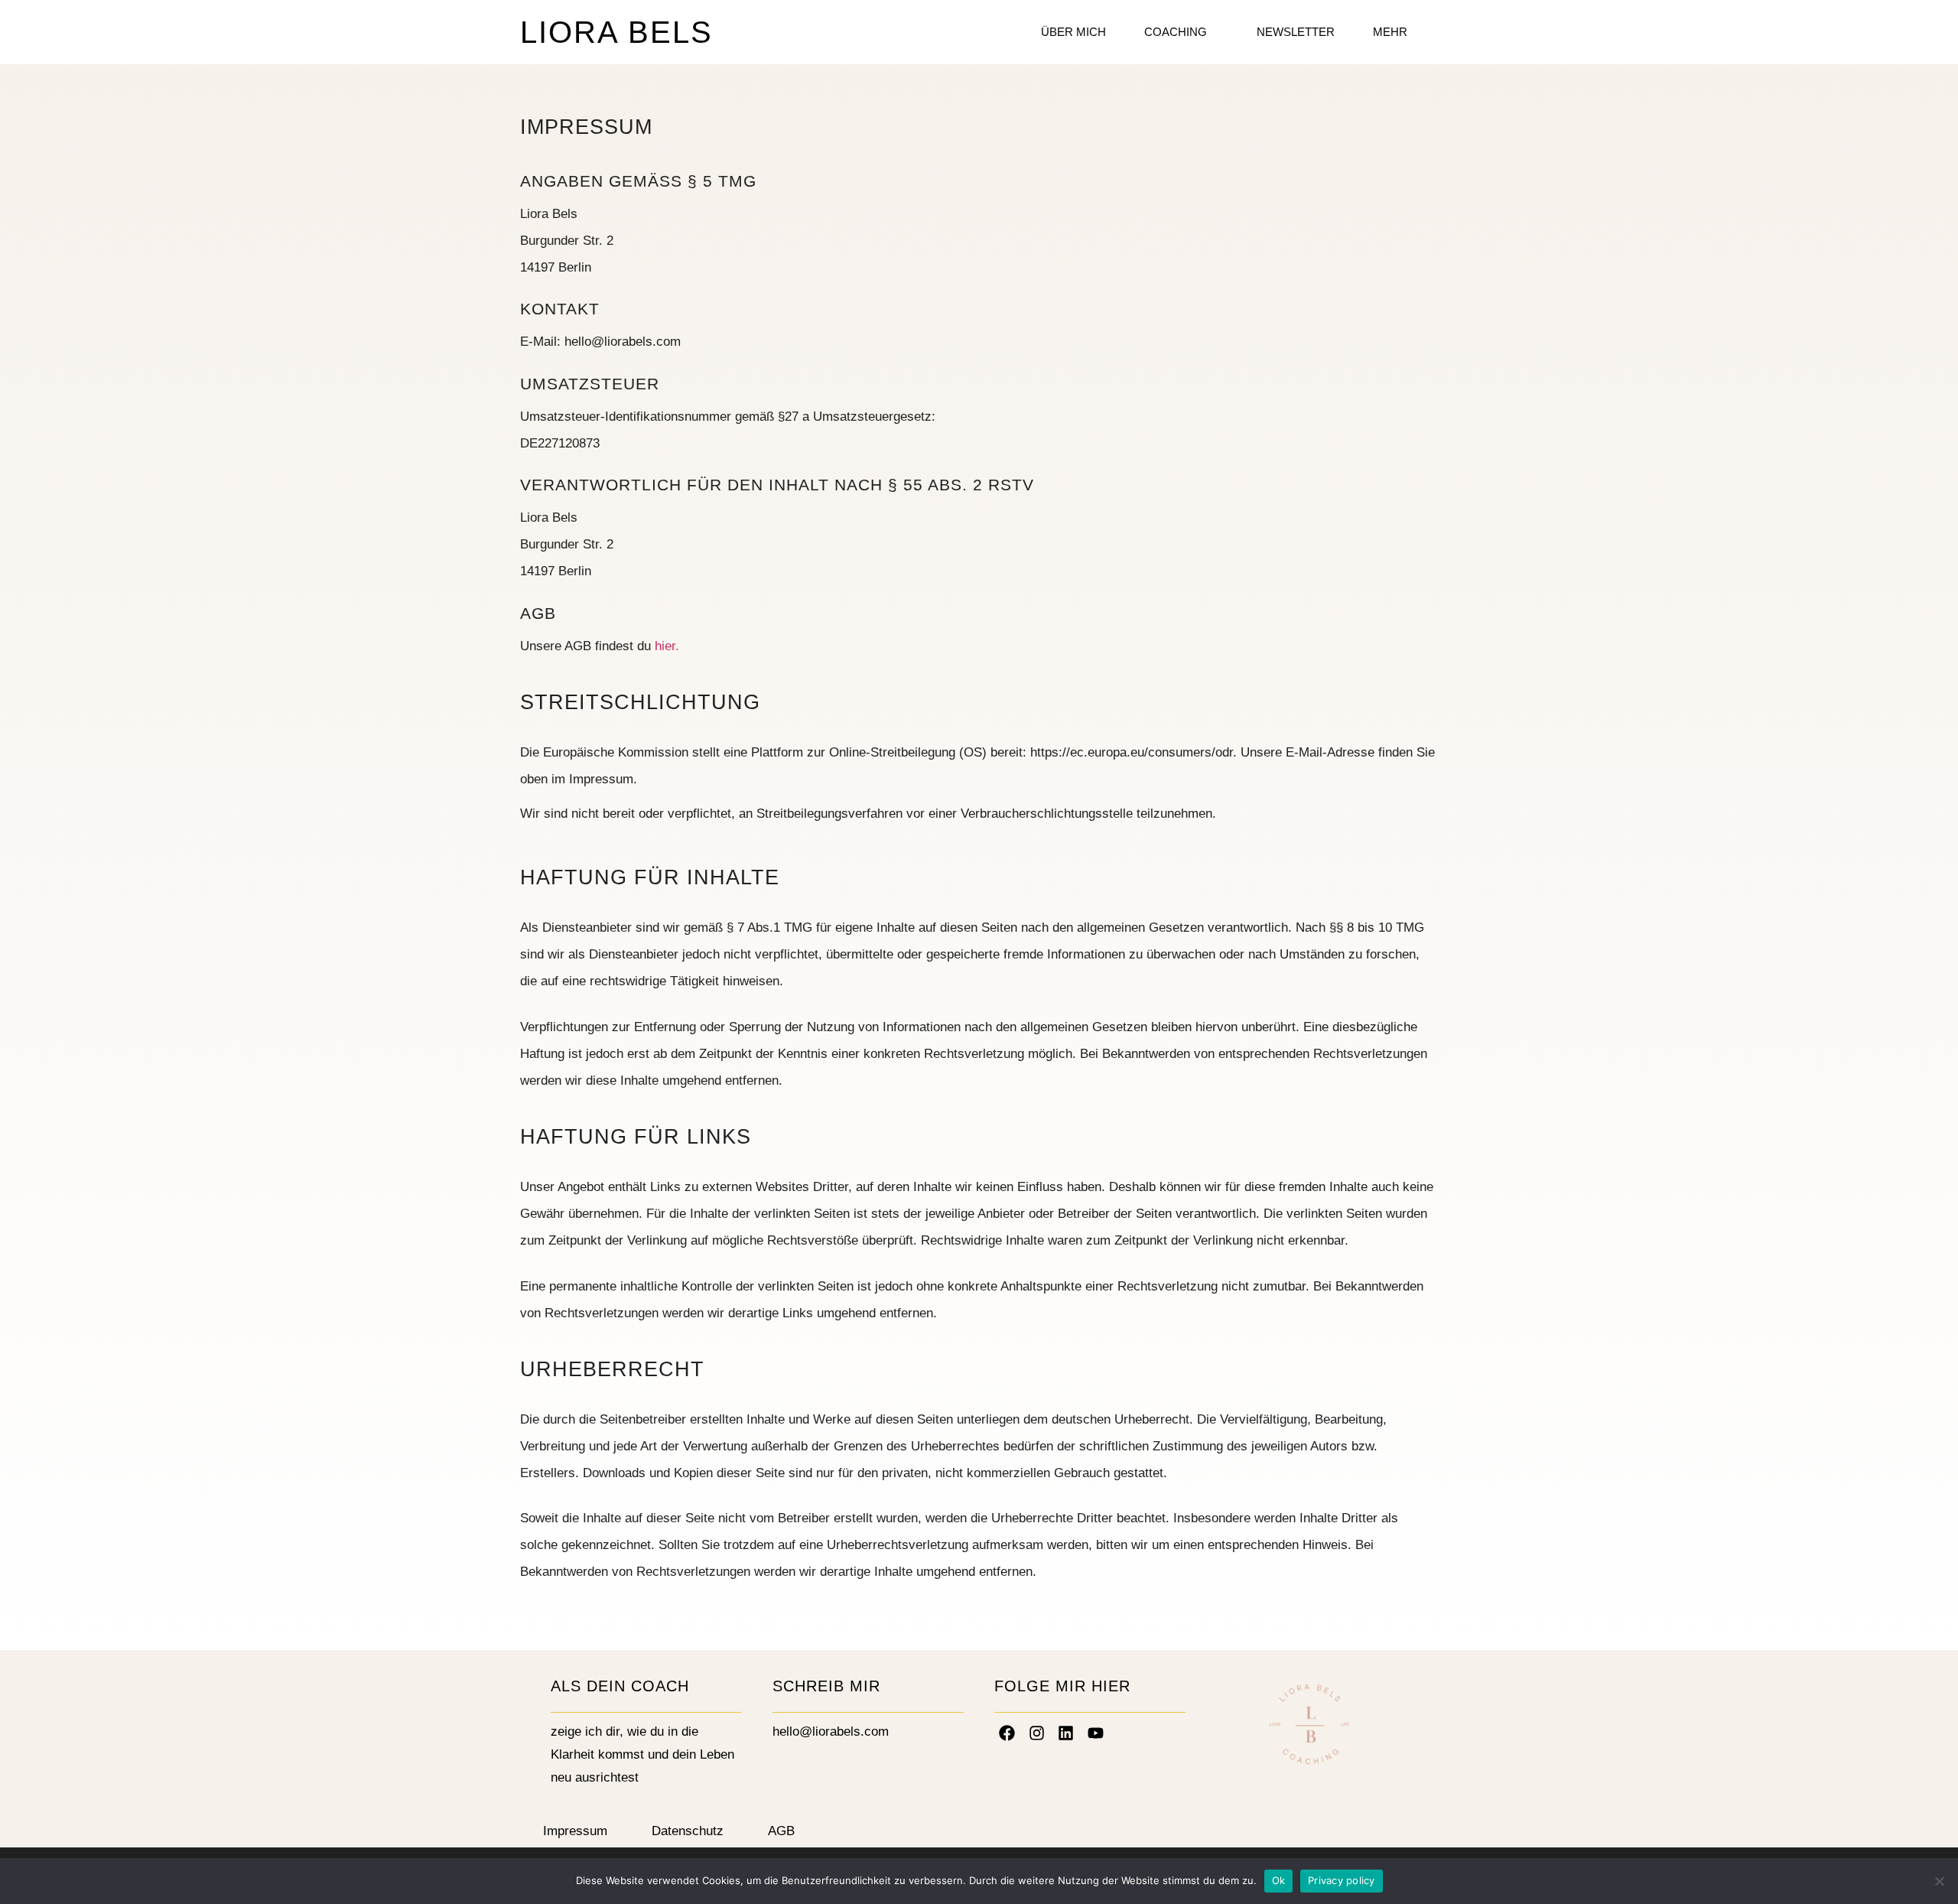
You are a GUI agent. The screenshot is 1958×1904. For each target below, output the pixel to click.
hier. (667, 646)
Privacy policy (1342, 1880)
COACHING (1176, 32)
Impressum (575, 1831)
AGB (781, 1831)
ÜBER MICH (1073, 32)
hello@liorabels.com (831, 1732)
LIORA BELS (616, 32)
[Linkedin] (1066, 1733)
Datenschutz (688, 1831)
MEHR (1390, 32)
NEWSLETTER (1296, 32)
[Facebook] (1007, 1733)
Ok (1279, 1880)
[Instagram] (1037, 1733)
